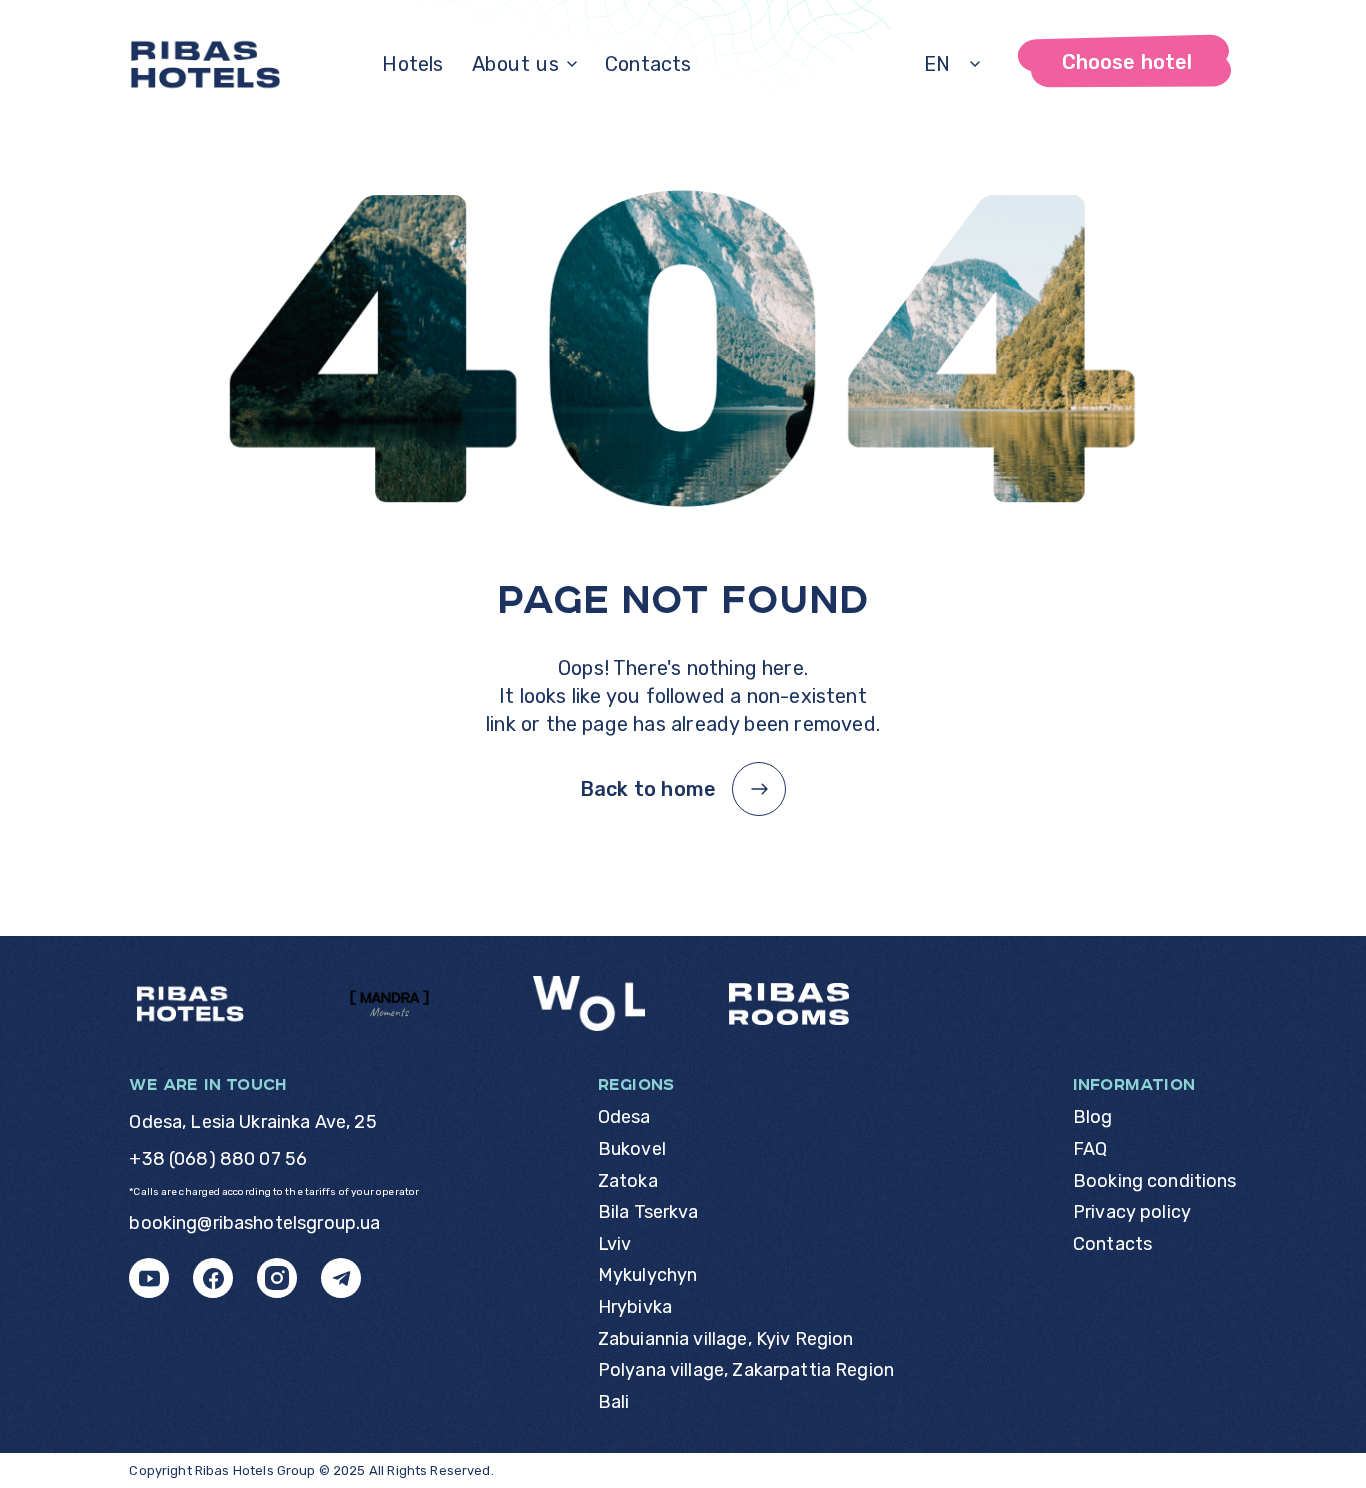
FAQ (1090, 1149)
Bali (614, 1402)
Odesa (624, 1117)
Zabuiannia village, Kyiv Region (726, 1339)
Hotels (412, 64)
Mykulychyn (648, 1275)
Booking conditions (1155, 1181)
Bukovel (632, 1149)
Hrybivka (635, 1307)
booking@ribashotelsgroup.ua (254, 1223)
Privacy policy (1132, 1212)
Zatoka (628, 1181)
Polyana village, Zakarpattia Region (746, 1370)
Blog (1093, 1117)
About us (516, 64)
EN (937, 64)
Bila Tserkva (648, 1212)
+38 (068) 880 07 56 (218, 1159)
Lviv (615, 1244)
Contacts (648, 64)
